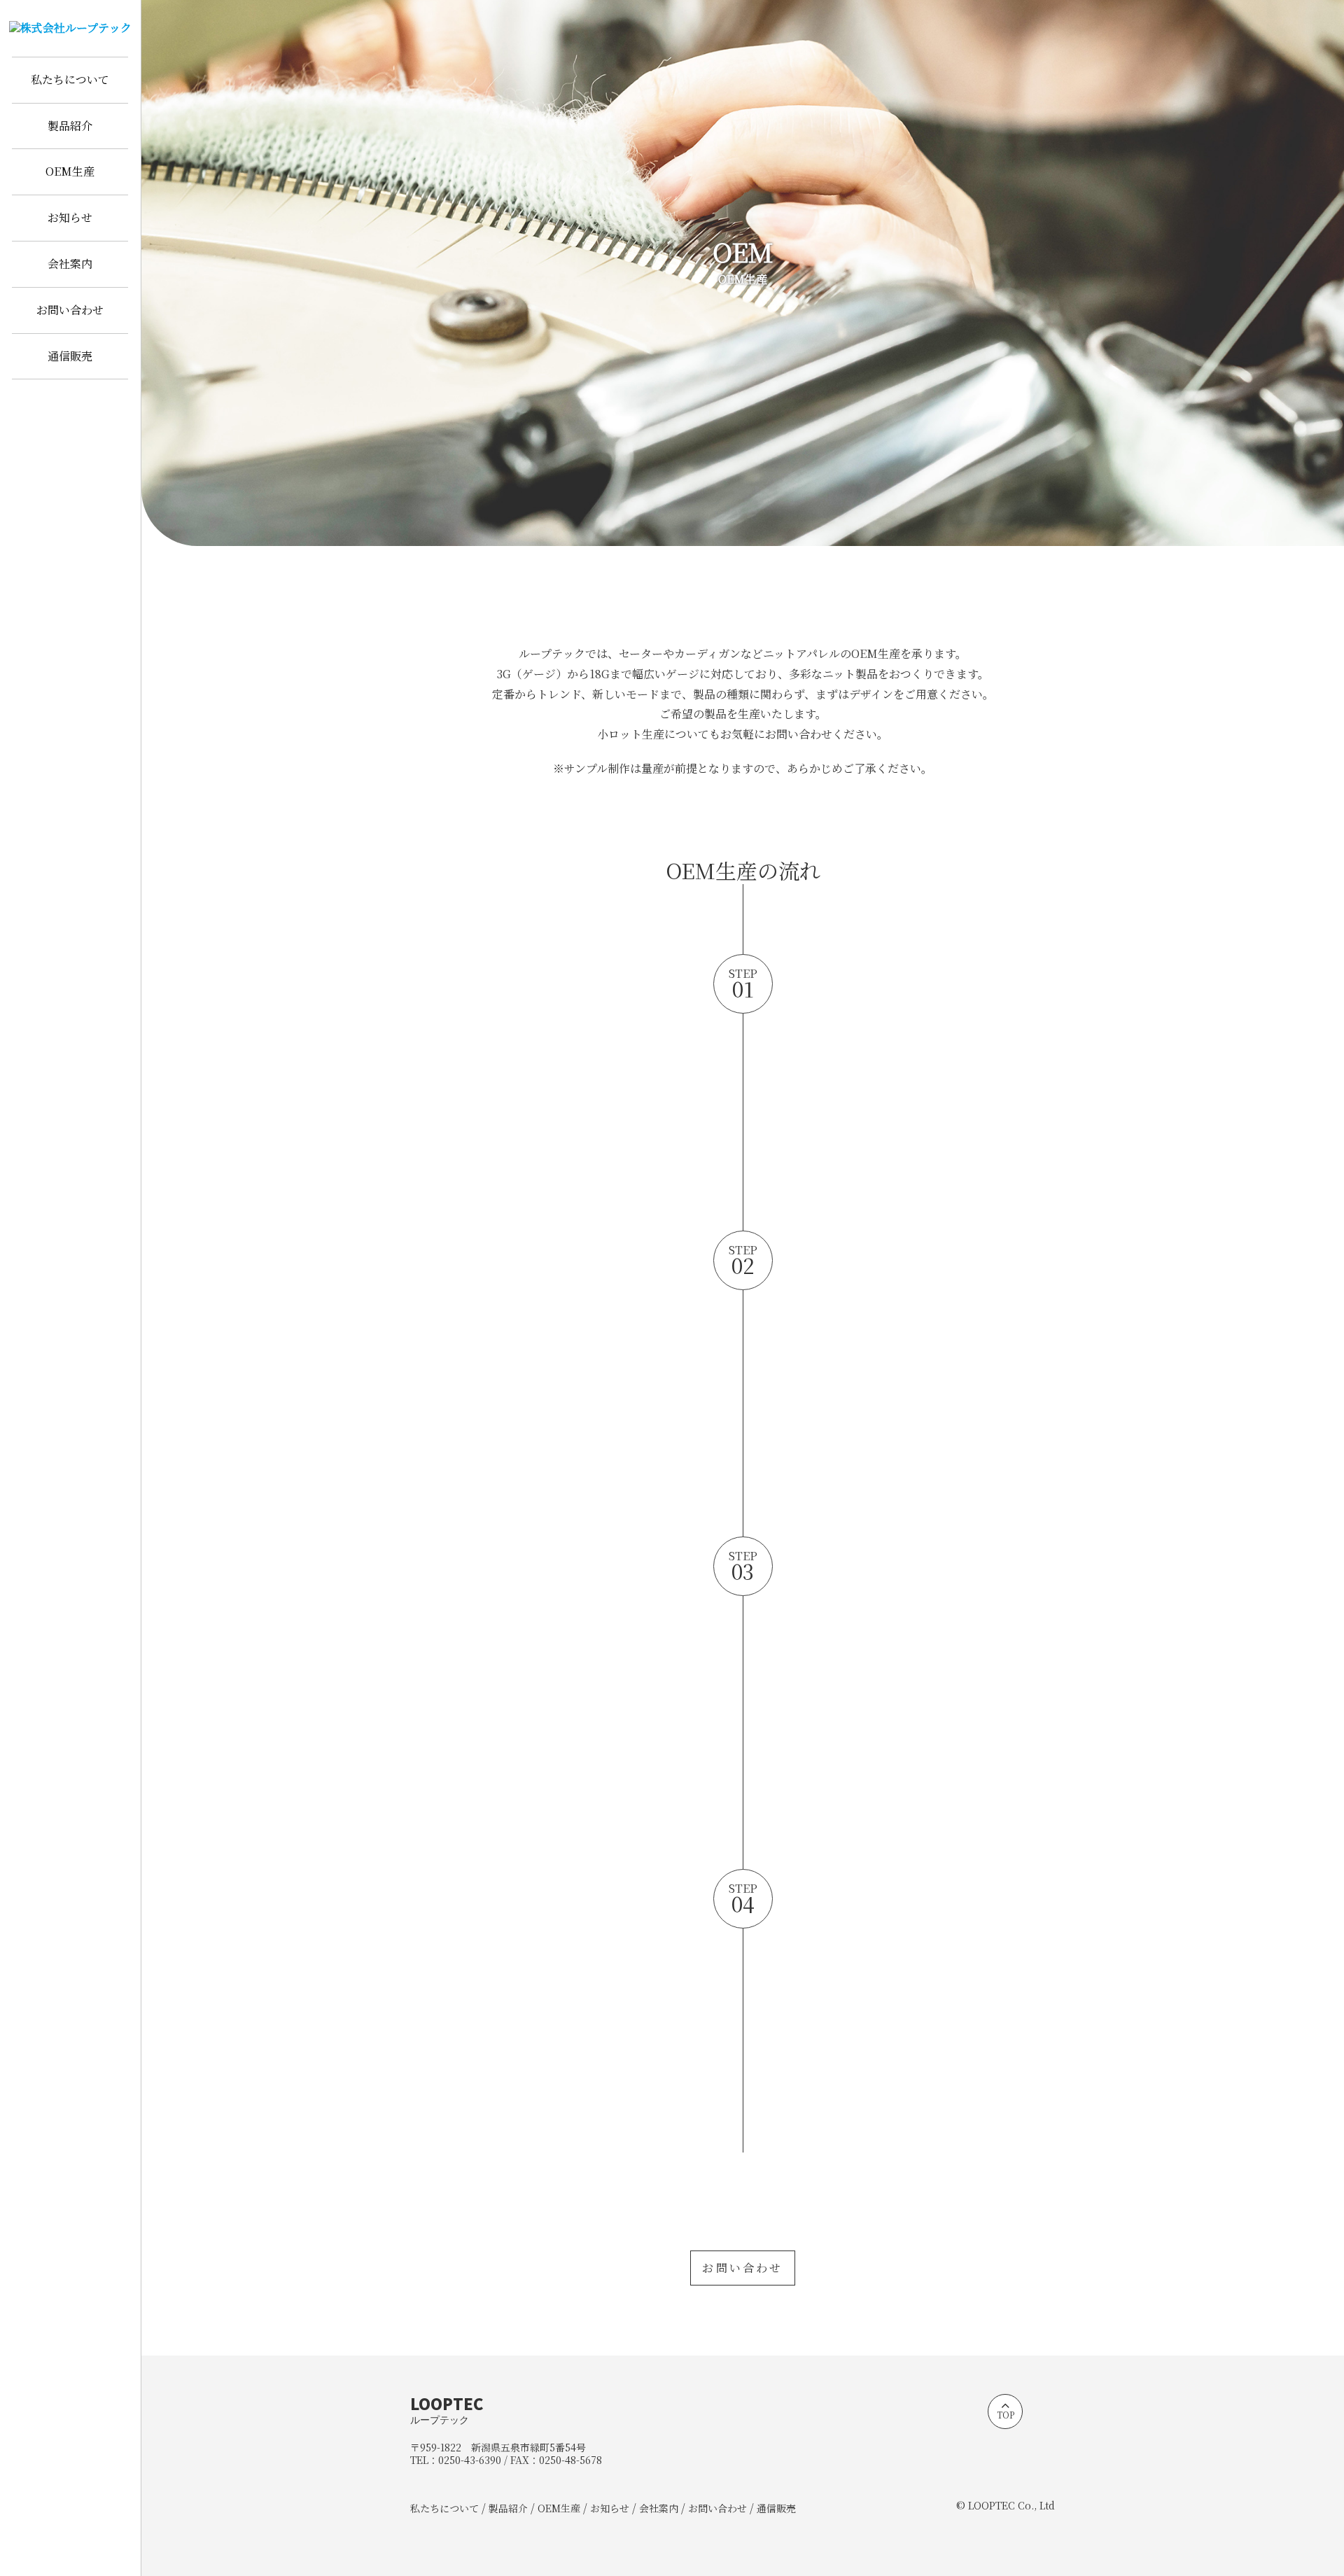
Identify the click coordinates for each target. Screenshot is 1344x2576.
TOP (1006, 2415)
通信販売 (70, 356)
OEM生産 (70, 171)
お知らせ (70, 217)
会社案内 (70, 264)
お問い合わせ (70, 310)
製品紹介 (70, 126)
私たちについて (70, 79)
